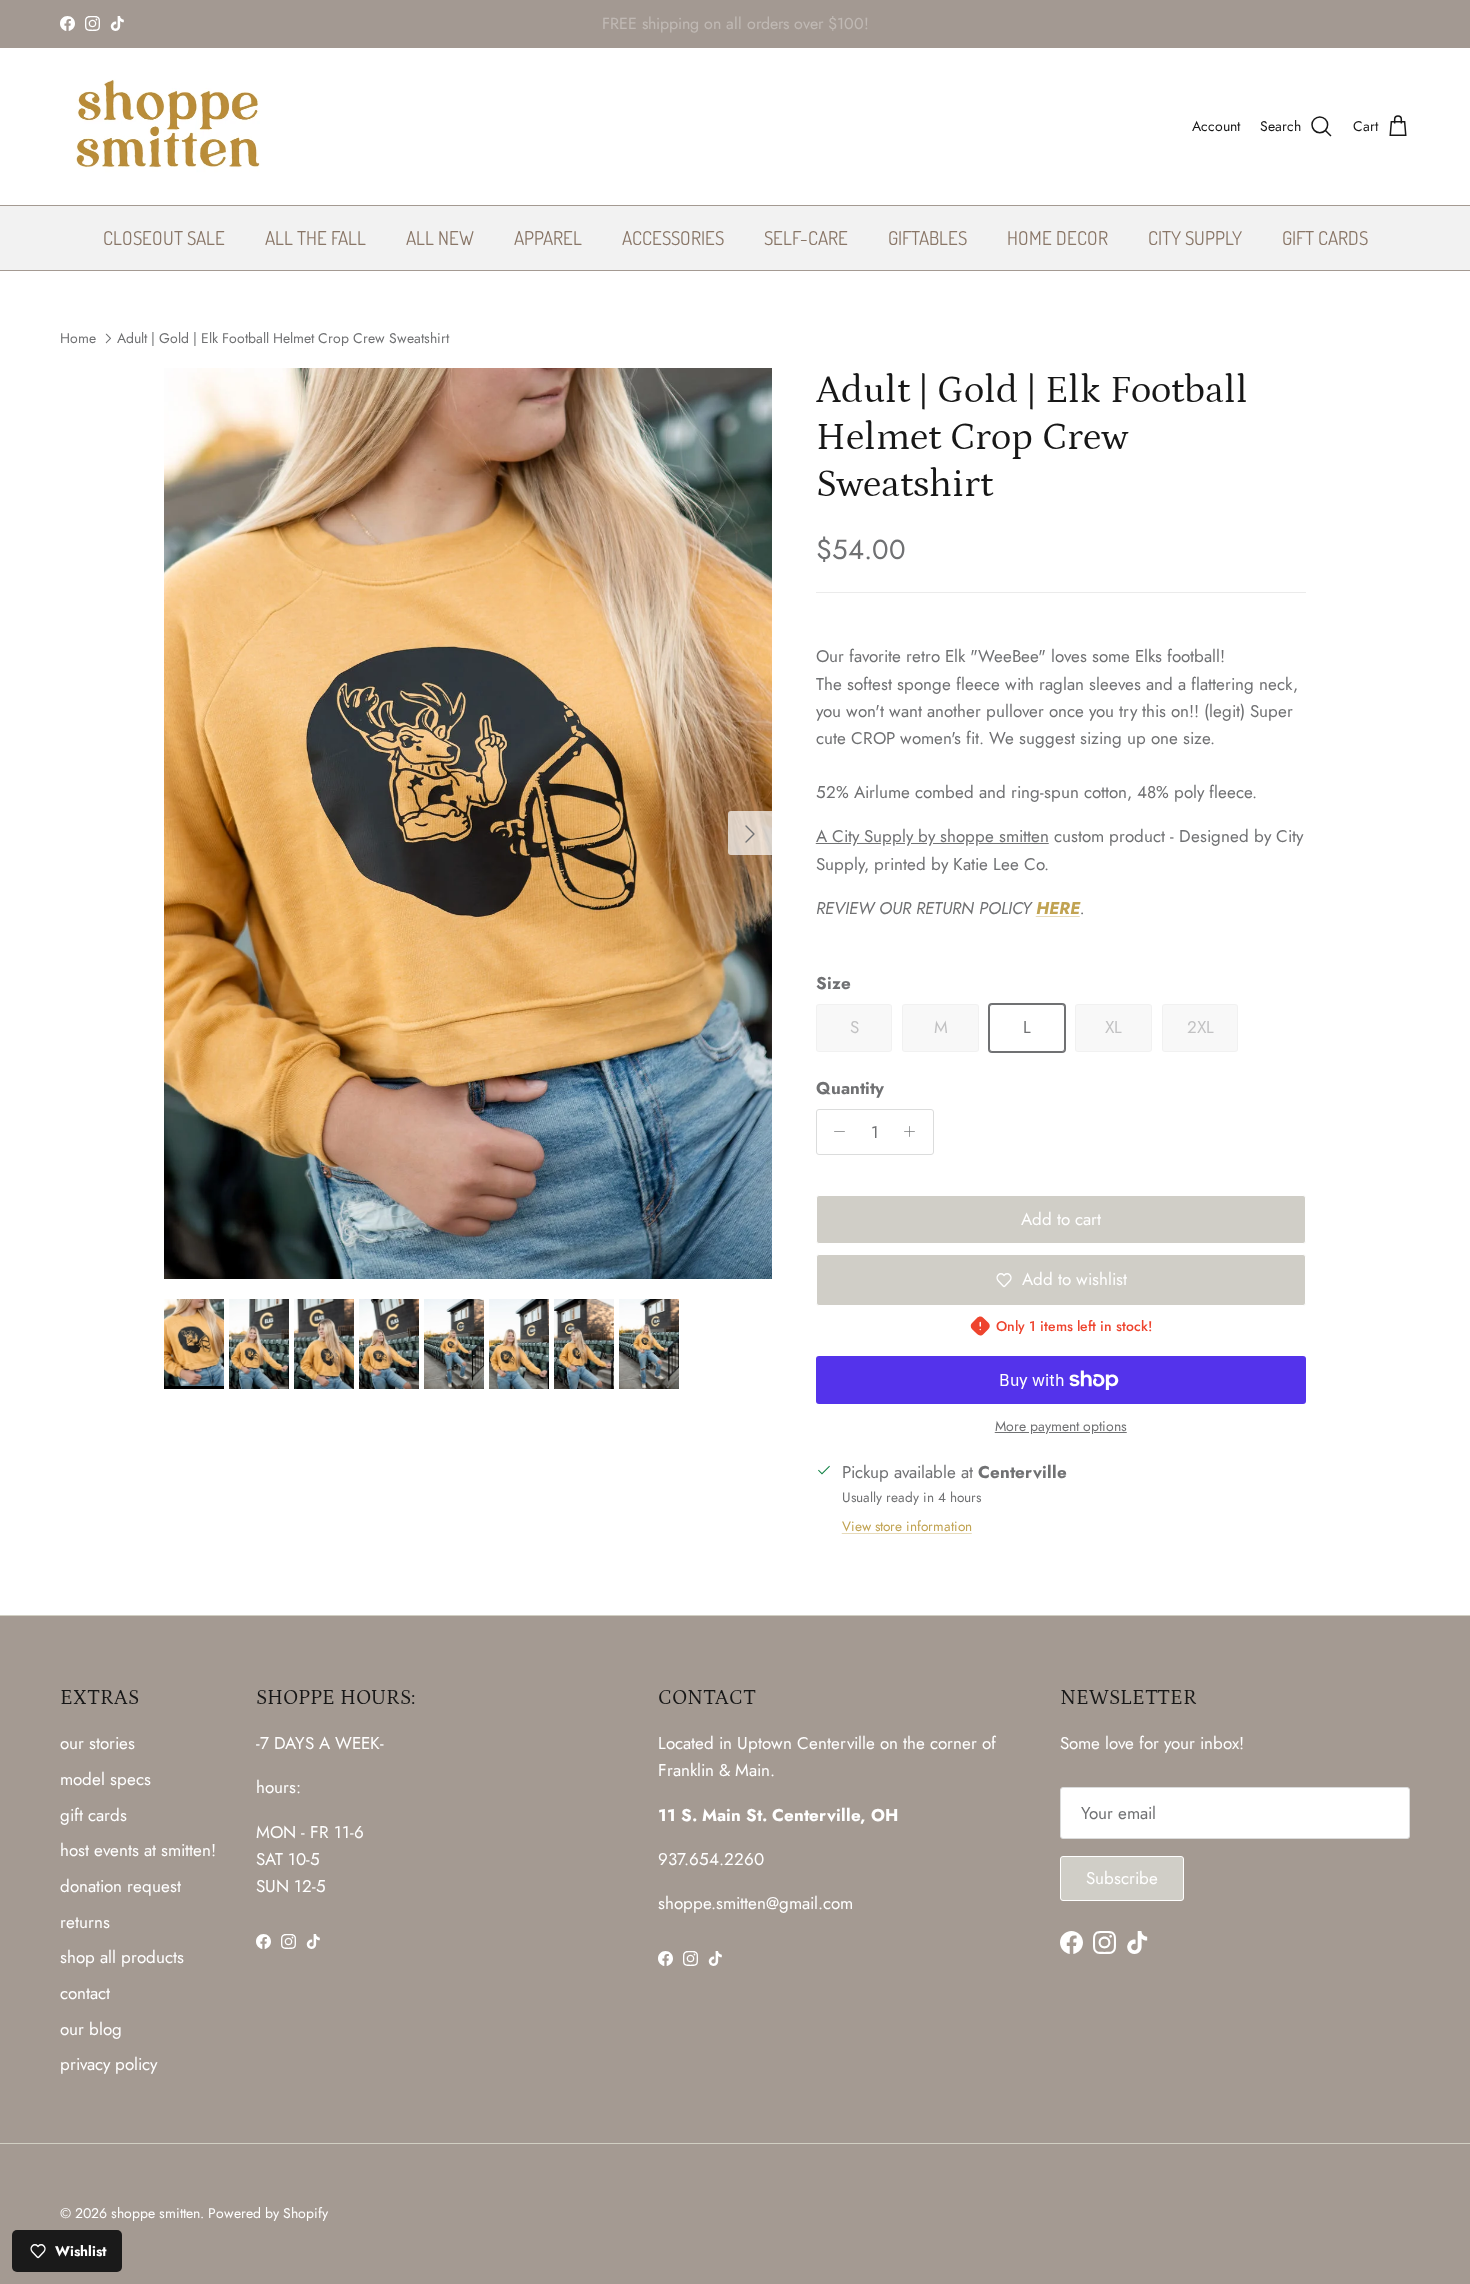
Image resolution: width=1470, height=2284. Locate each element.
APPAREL (548, 236)
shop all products (122, 1957)
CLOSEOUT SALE (164, 236)
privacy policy (108, 2064)
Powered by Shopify (268, 2213)
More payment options (1061, 1426)
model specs (105, 1779)
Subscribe (1122, 1878)
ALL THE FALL (315, 236)
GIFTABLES (927, 236)
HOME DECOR (1057, 236)
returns (85, 1922)
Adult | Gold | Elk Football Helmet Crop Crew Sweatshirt (283, 338)
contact (85, 1993)
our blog (91, 2029)
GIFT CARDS (1325, 236)
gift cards (93, 1815)
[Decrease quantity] (835, 1132)
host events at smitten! (138, 1850)
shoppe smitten (155, 2213)
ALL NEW (440, 236)
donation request (120, 1886)
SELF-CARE (806, 236)
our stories (97, 1743)
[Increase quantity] (915, 1132)
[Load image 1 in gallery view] (468, 823)
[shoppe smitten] (167, 126)
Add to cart (1061, 1219)
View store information (907, 1526)
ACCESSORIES (673, 236)
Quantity (850, 1088)
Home (78, 338)
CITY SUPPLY (1195, 236)
